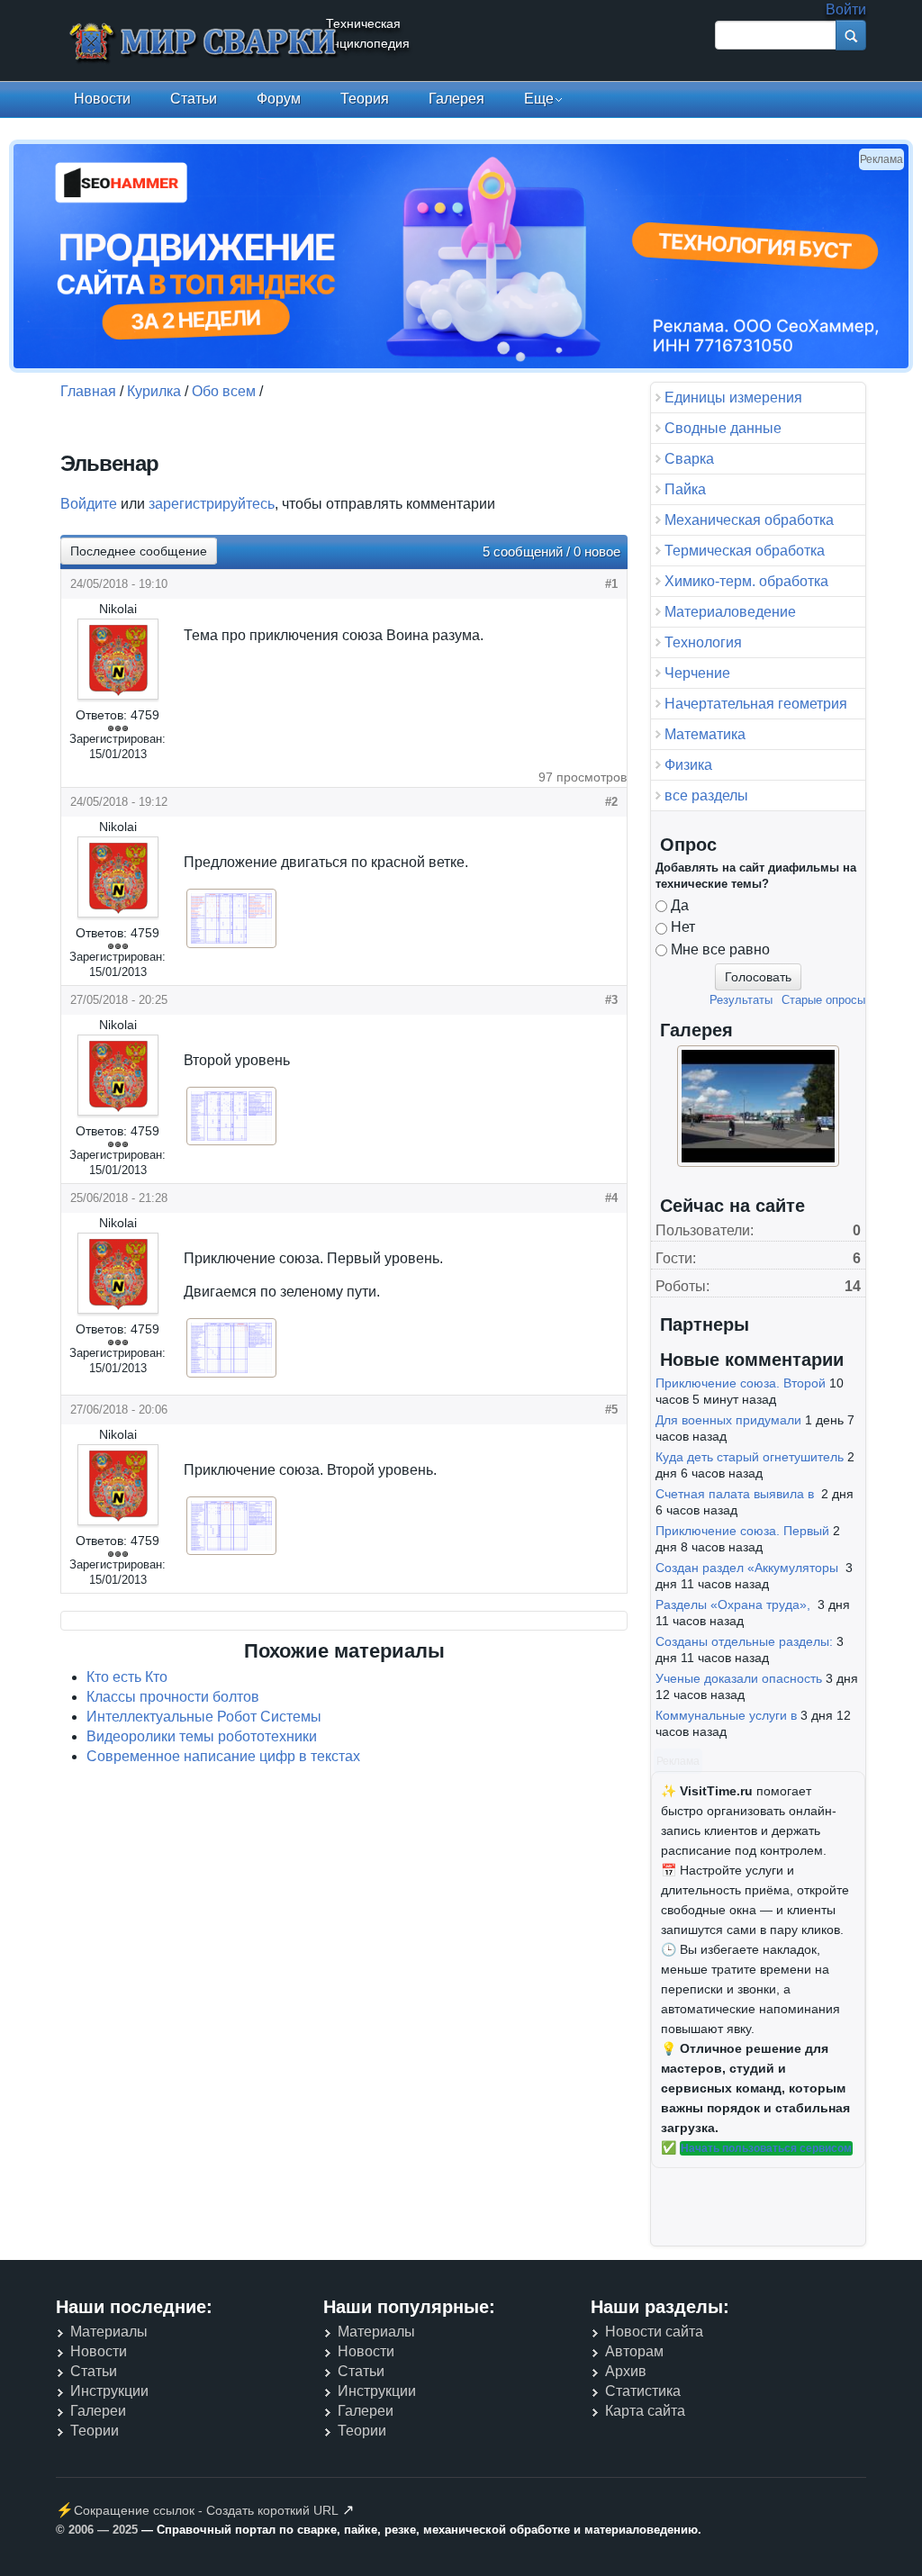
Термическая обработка (745, 551)
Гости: (676, 1258)
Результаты (741, 1000)
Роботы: (682, 1286)
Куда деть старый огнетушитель (750, 1457)
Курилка (154, 391)
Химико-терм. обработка (746, 581)
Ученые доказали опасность (739, 1678)
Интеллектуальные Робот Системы (204, 1717)
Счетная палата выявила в (737, 1494)
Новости (102, 99)
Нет (683, 927)
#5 (611, 1410)
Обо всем (224, 391)
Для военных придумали (728, 1420)
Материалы (109, 2332)
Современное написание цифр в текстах (223, 1756)
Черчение (697, 673)
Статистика (643, 2391)
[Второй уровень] (231, 1143)
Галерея (456, 99)
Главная (88, 391)
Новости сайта (654, 2332)
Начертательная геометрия (756, 704)
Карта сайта (645, 2411)
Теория (365, 99)
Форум (279, 99)
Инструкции (109, 2391)
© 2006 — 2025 (97, 2530)
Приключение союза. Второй (741, 1383)
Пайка (685, 489)
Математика (705, 734)
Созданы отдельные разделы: (744, 1641)
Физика (688, 765)
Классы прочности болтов (173, 1697)
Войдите (89, 504)
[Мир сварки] (204, 44)
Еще (539, 99)
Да (680, 905)
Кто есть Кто (127, 1677)
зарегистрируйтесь (212, 504)
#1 (611, 584)
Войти (846, 9)
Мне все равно (720, 949)
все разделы (706, 795)
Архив (626, 2371)
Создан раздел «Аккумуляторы (749, 1568)
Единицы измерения (733, 398)
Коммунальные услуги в (726, 1715)
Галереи (98, 2411)
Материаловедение (730, 612)
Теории (95, 2431)
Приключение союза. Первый (742, 1531)
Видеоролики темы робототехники (202, 1736)
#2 (611, 802)
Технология (703, 642)
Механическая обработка (749, 520)
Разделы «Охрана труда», (735, 1604)
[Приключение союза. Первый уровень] (231, 1375)
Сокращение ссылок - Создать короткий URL (206, 2510)
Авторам (634, 2351)
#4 (611, 1198)
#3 (611, 1000)
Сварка (689, 459)
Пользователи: (705, 1230)
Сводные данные (723, 428)
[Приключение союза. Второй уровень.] (231, 1553)
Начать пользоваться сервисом (766, 2148)
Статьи (194, 99)
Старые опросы (823, 1000)
